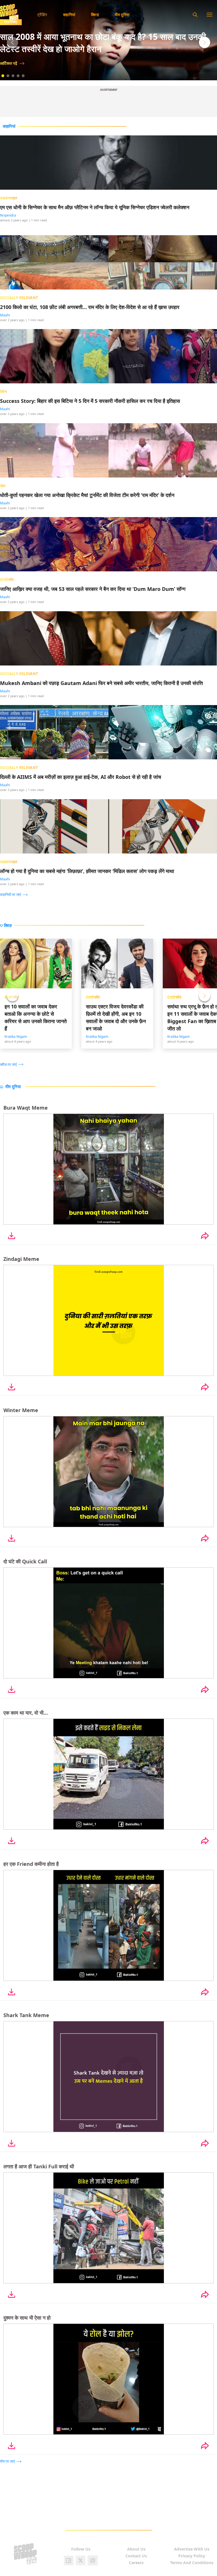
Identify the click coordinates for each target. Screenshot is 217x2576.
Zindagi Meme (21, 1259)
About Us (136, 2549)
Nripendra (8, 216)
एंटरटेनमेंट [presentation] (7, 580)
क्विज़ (95, 15)
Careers (136, 2563)
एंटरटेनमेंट (93, 997)
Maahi (5, 315)
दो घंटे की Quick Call (25, 1561)
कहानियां (69, 15)
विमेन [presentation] (3, 392)
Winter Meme (21, 1410)
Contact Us (136, 2556)
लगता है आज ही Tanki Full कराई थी (39, 2166)
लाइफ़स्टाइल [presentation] (9, 198)
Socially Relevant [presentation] (19, 298)
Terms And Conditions (192, 2563)
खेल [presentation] (3, 486)
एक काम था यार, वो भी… (26, 1713)
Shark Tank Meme (26, 2015)
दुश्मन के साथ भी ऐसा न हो (27, 2318)
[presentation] (15, 894)
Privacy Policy (192, 2556)
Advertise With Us (192, 2549)
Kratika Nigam (16, 1037)
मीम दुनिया (122, 15)
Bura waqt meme (26, 1108)
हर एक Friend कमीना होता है (31, 1864)
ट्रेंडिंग (42, 15)
